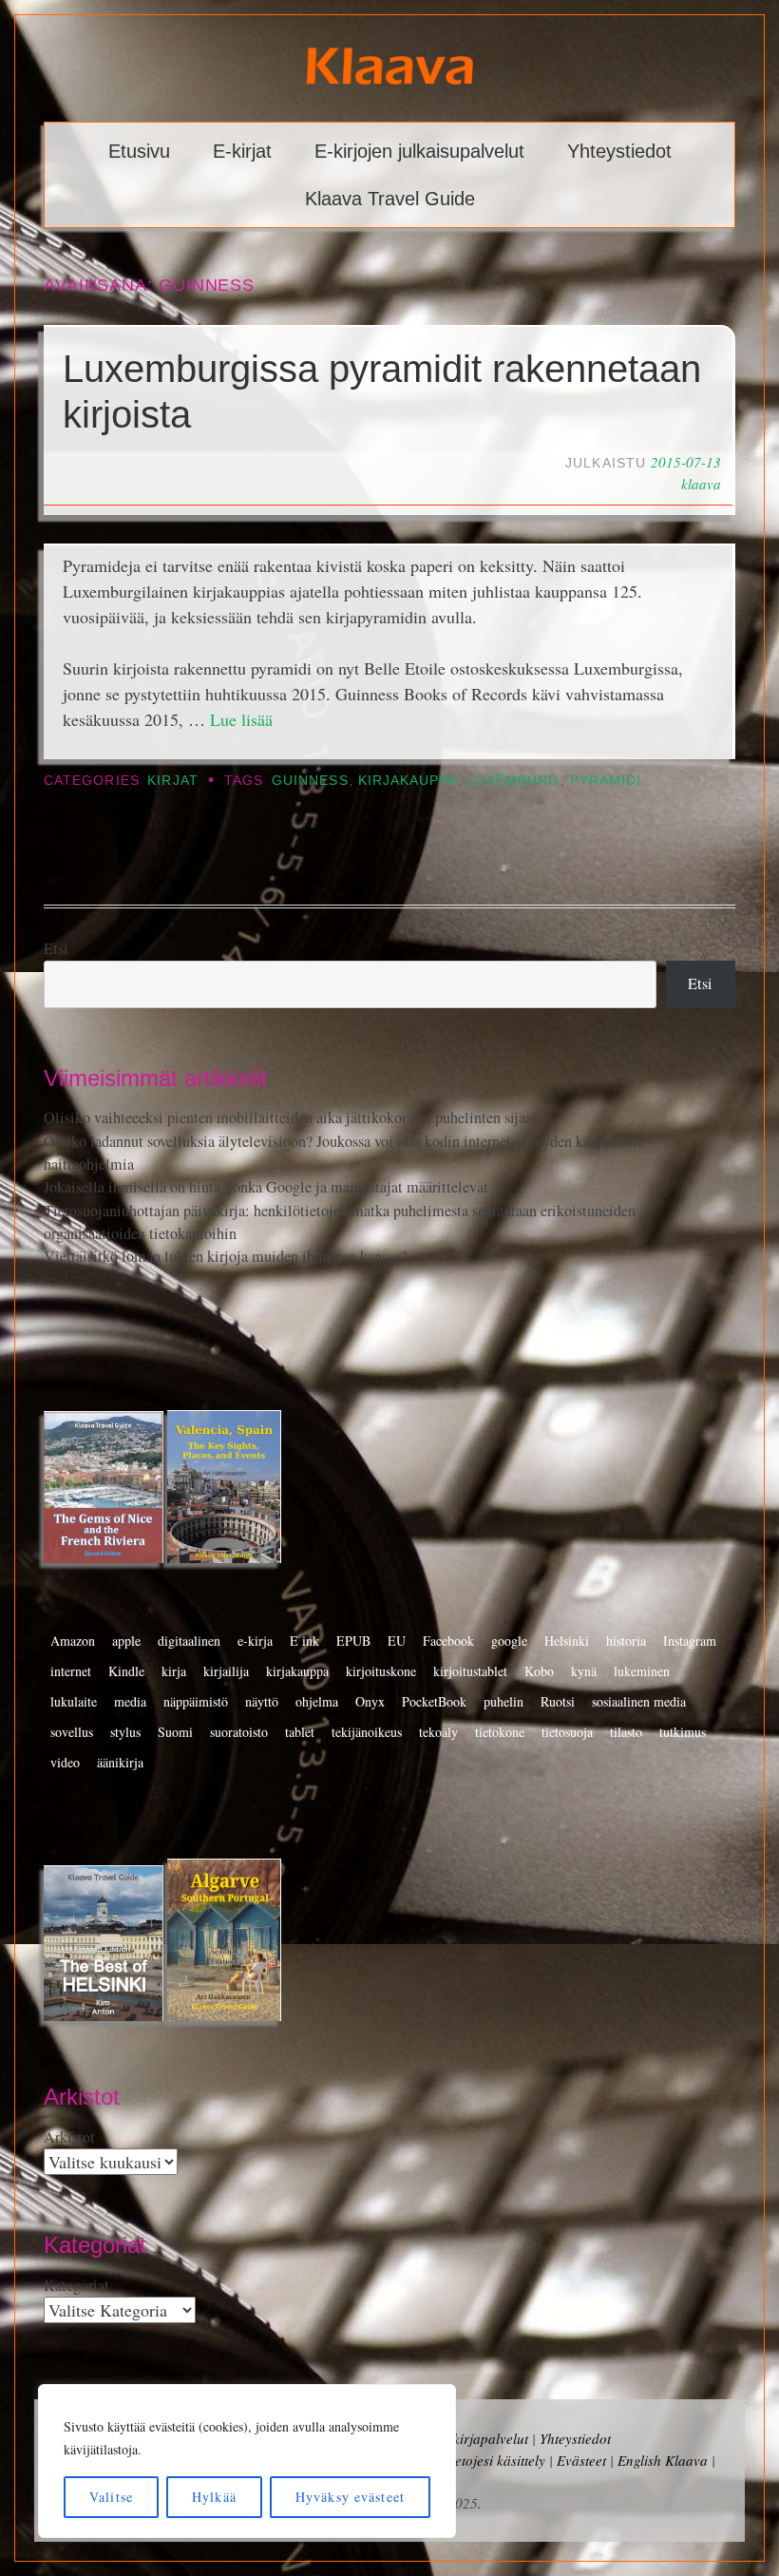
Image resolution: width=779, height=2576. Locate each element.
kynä (584, 1671)
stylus (125, 1732)
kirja (174, 1671)
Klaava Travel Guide (390, 199)
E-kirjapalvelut (484, 2438)
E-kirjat (242, 151)
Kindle (126, 1671)
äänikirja (120, 1762)
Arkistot (69, 2137)
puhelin (503, 1701)
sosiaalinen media (639, 1701)
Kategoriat (76, 2285)
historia (626, 1641)
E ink (304, 1641)
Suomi (175, 1732)
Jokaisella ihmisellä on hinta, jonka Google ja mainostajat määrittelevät (266, 1187)
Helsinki (567, 1641)
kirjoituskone (381, 1671)
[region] (247, 2461)
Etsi (56, 948)
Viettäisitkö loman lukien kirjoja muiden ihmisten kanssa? (225, 1256)
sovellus (72, 1732)
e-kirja (255, 1641)
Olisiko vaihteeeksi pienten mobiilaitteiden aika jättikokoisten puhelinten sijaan (292, 1117)
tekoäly (438, 1732)
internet (71, 1671)
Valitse (111, 2497)
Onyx (370, 1701)
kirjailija (226, 1671)
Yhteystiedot (619, 151)
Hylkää (214, 2497)
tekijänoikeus (367, 1732)
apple (126, 1641)
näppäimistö (196, 1701)
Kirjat (172, 781)
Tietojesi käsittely (494, 2460)
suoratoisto (239, 1732)
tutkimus (683, 1732)
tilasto (626, 1732)
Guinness (310, 781)
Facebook (448, 1641)
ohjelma (317, 1701)
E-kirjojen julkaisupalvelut (419, 151)
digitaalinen (189, 1641)
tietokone (500, 1732)
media (130, 1701)
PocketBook (434, 1701)
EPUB (353, 1641)
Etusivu (139, 151)
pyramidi (606, 781)
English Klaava (663, 2460)
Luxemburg (514, 781)
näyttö (262, 1701)
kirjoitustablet (470, 1671)
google (509, 1641)
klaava (701, 484)
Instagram (690, 1641)
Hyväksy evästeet (350, 2497)
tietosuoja (567, 1732)
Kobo (539, 1671)
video (65, 1762)
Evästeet (581, 2460)
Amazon (73, 1641)
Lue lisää (241, 719)
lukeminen (642, 1671)
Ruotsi (558, 1701)
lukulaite (74, 1701)
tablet (300, 1732)
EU (397, 1641)
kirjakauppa (408, 781)
